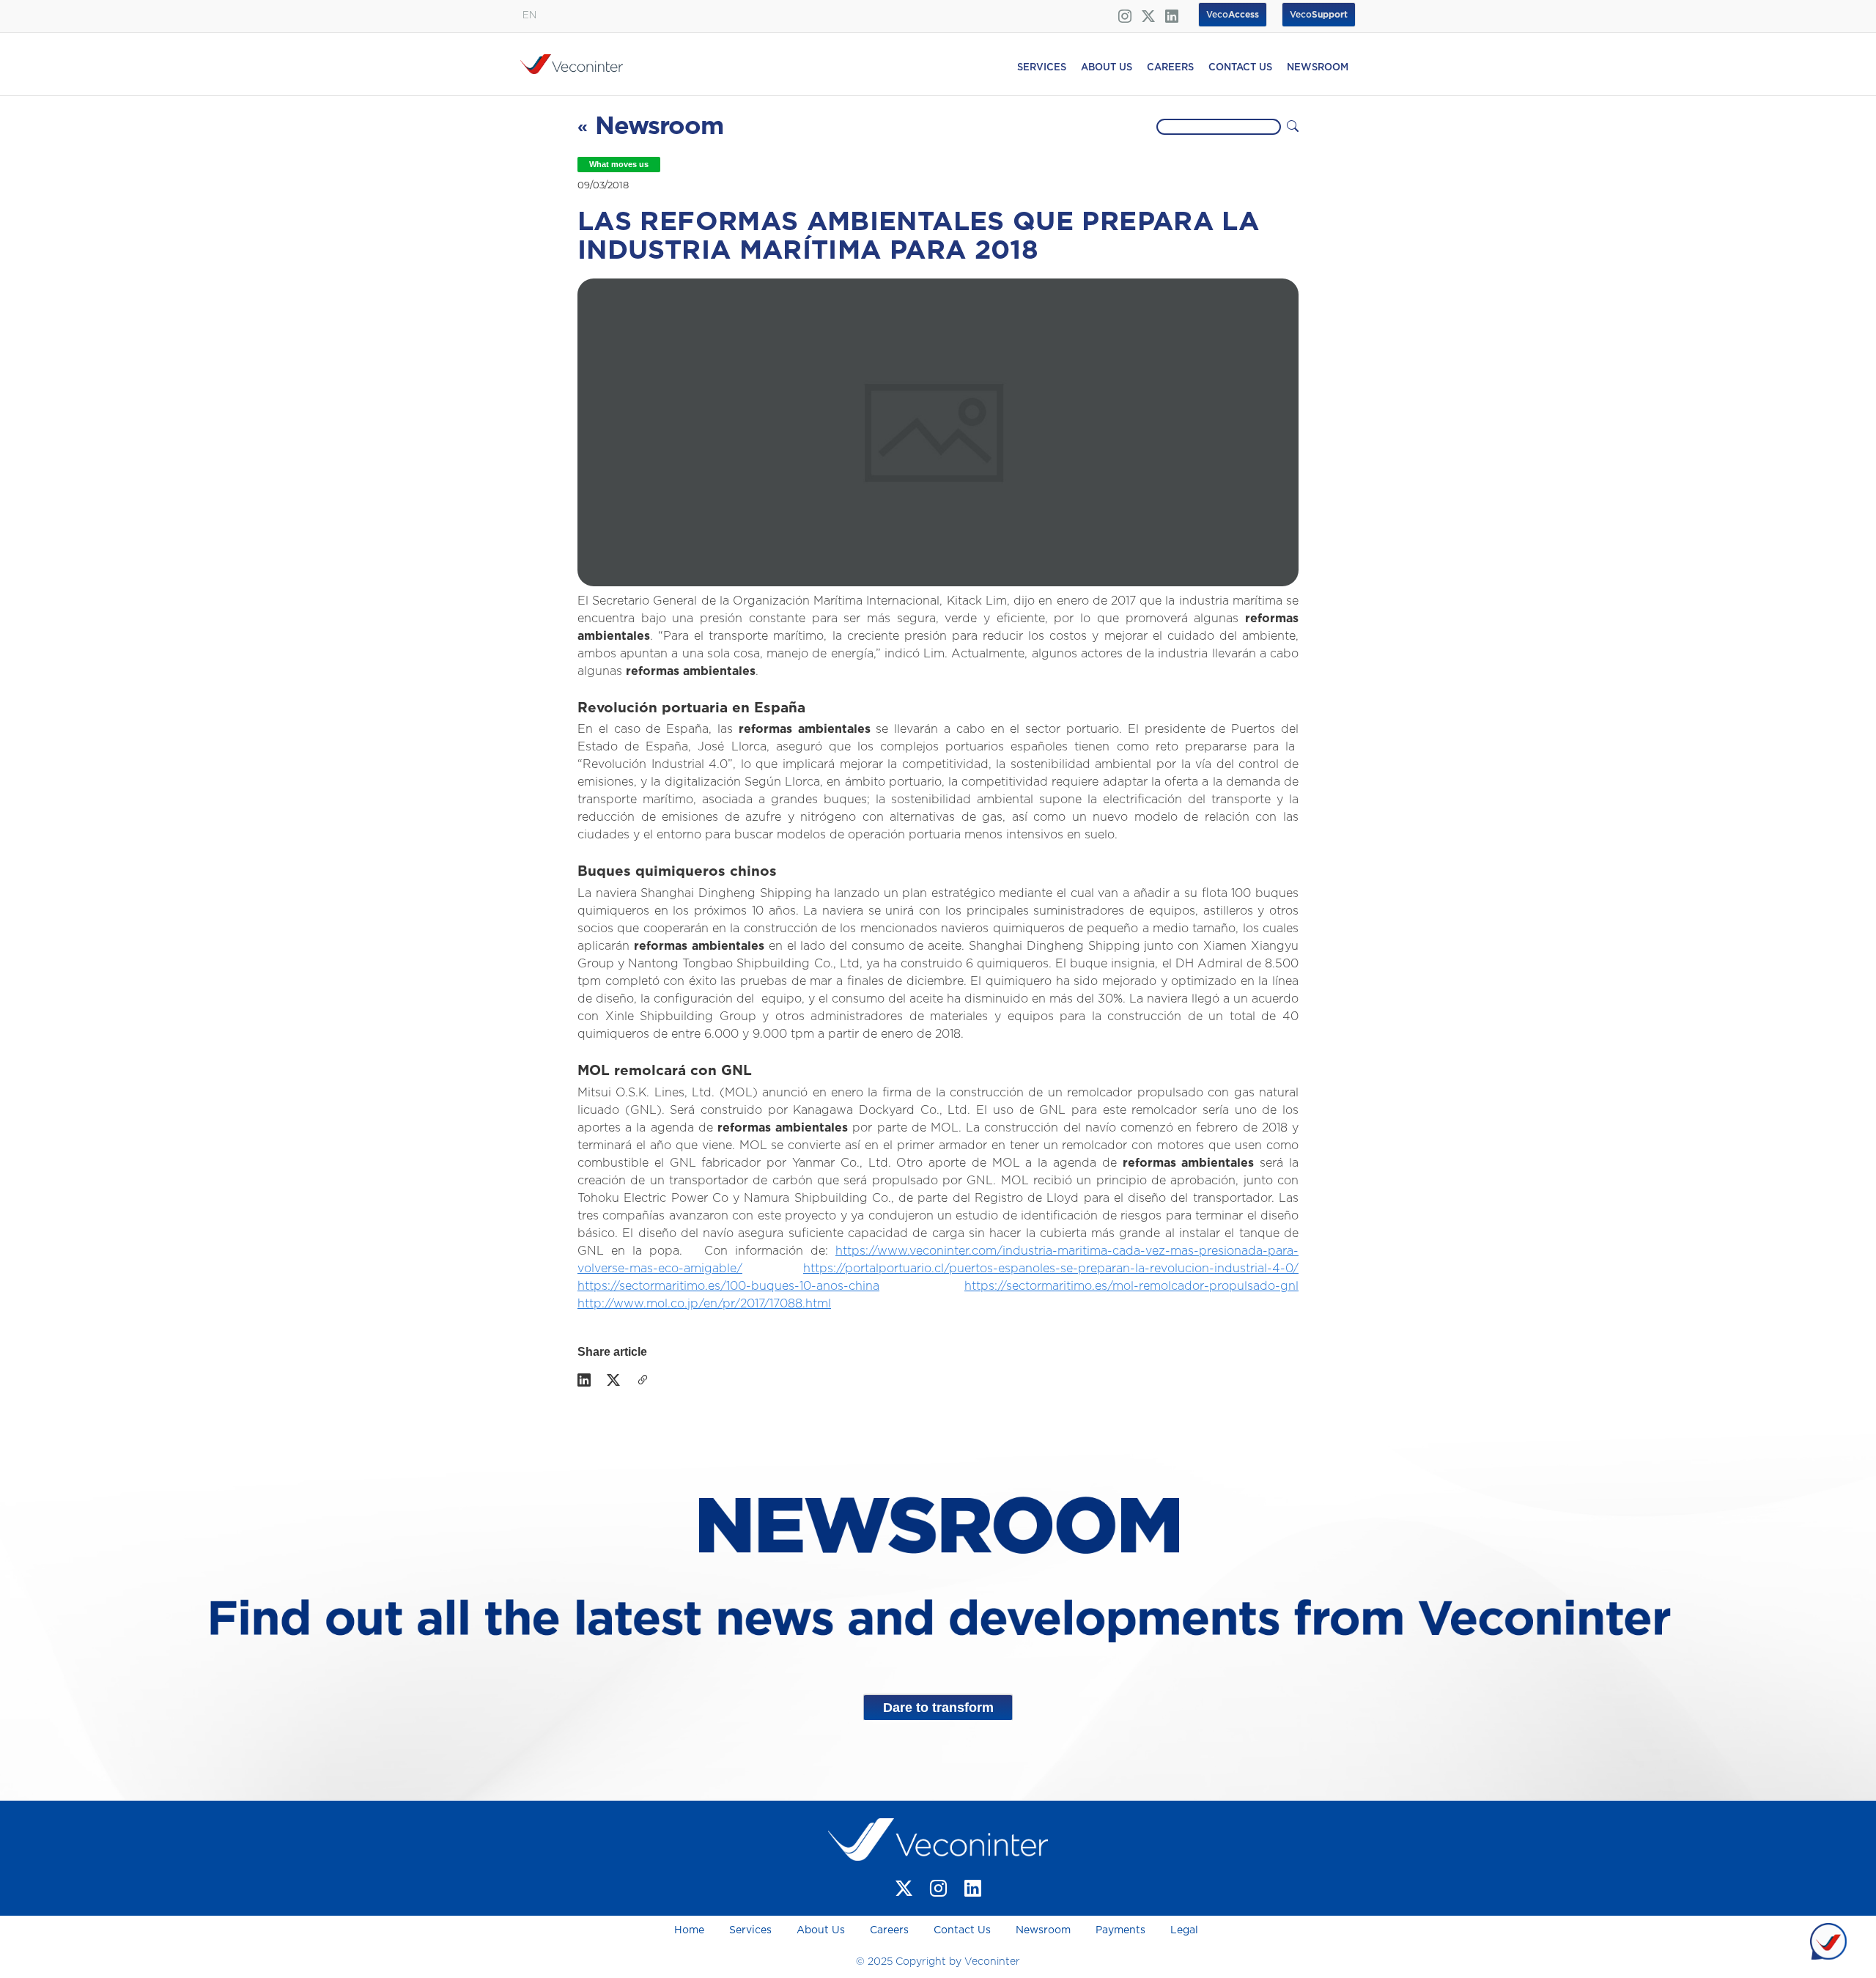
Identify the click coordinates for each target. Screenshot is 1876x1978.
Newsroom (1043, 1930)
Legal (1184, 1930)
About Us (821, 1930)
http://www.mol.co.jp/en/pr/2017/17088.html (704, 1304)
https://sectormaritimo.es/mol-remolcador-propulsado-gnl (1131, 1286)
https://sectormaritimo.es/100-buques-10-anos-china (728, 1286)
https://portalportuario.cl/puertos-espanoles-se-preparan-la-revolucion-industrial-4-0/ (1051, 1269)
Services (750, 1930)
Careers (889, 1930)
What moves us (619, 164)
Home (691, 1930)
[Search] (1293, 127)
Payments (1120, 1930)
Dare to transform (938, 1708)
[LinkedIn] (584, 1381)
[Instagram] (938, 1888)
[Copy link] (643, 1381)
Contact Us (962, 1930)
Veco (1319, 15)
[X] (613, 1381)
